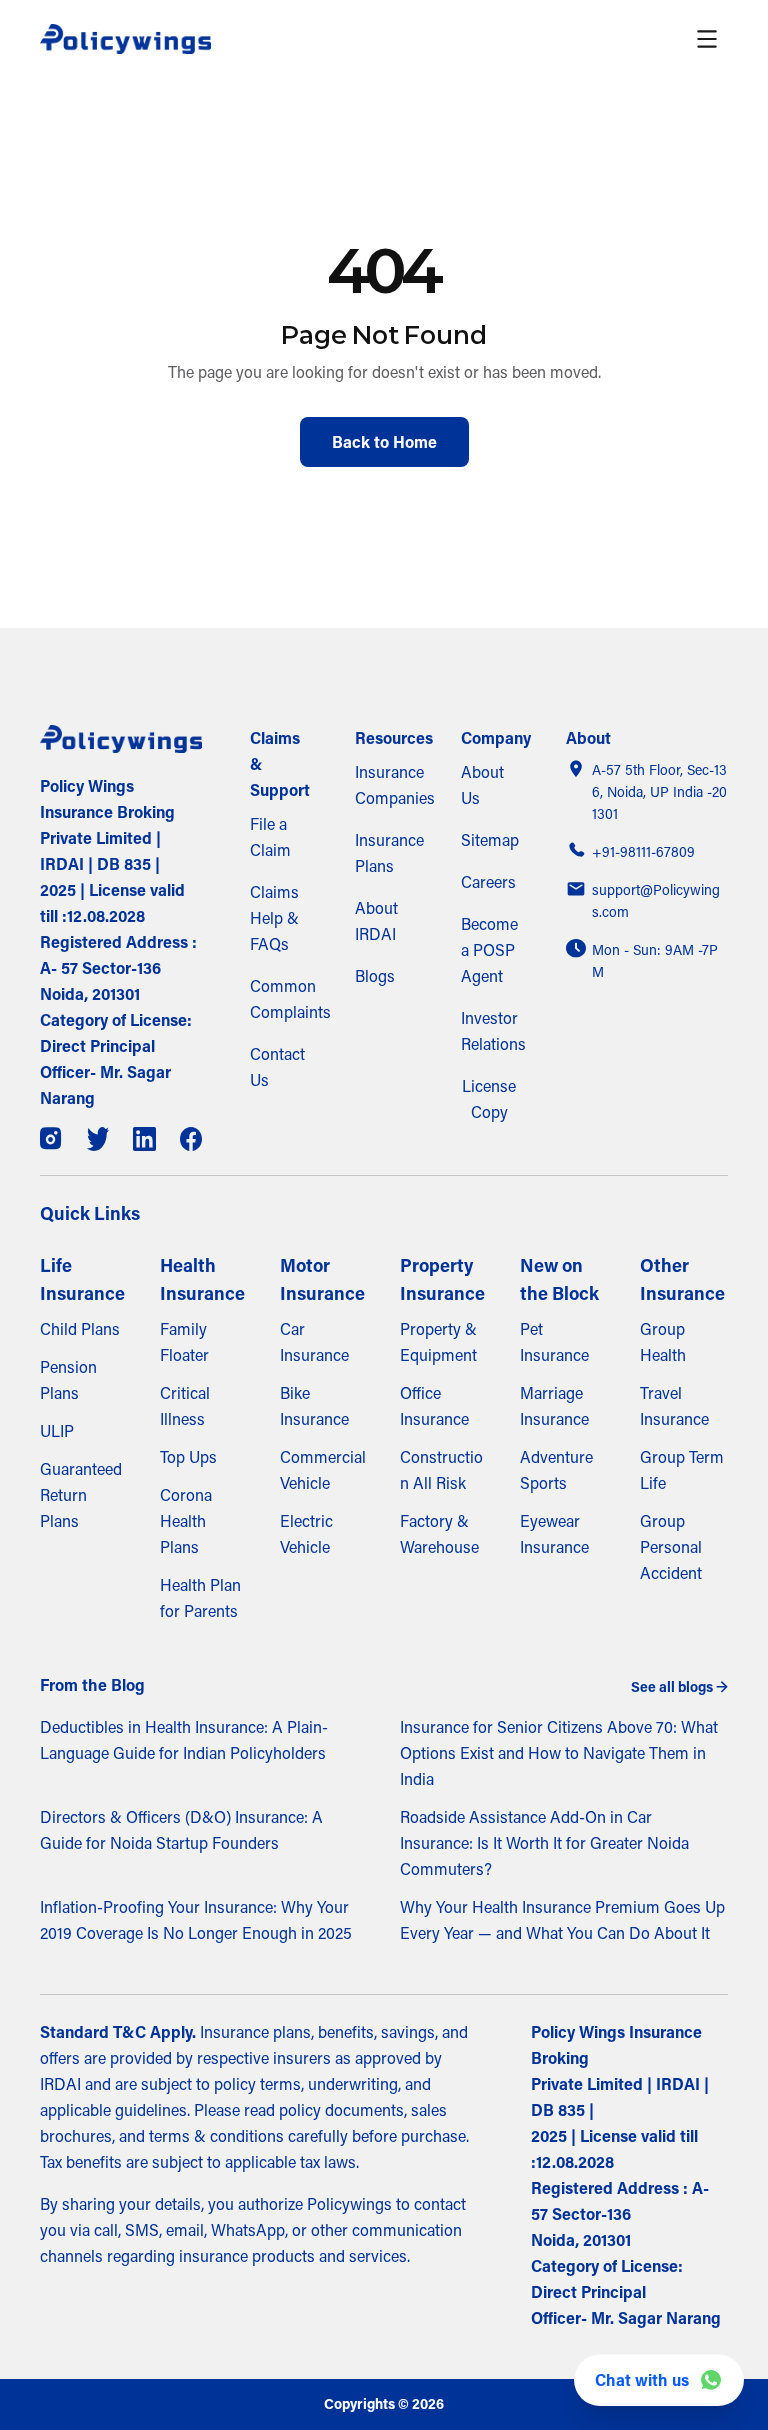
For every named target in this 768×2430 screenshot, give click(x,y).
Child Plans (80, 1329)
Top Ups (188, 1457)
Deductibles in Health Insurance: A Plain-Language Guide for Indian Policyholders (184, 1740)
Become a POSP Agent (489, 950)
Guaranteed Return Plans (81, 1495)
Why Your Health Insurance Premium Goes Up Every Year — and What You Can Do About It (562, 1920)
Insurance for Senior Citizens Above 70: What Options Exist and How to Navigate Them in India (559, 1753)
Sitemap (490, 840)
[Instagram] (51, 1139)
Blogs (375, 976)
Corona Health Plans (186, 1521)
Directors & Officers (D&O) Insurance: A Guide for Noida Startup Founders (181, 1830)
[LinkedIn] (144, 1139)
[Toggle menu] (707, 39)
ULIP (57, 1431)
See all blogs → (679, 1687)
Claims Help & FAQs (274, 918)
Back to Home (384, 442)
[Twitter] (98, 1139)
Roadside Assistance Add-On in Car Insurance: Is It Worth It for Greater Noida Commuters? (544, 1843)
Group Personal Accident (671, 1547)
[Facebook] (191, 1139)
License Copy (489, 1099)
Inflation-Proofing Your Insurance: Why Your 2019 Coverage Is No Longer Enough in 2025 (196, 1920)
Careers (488, 882)
